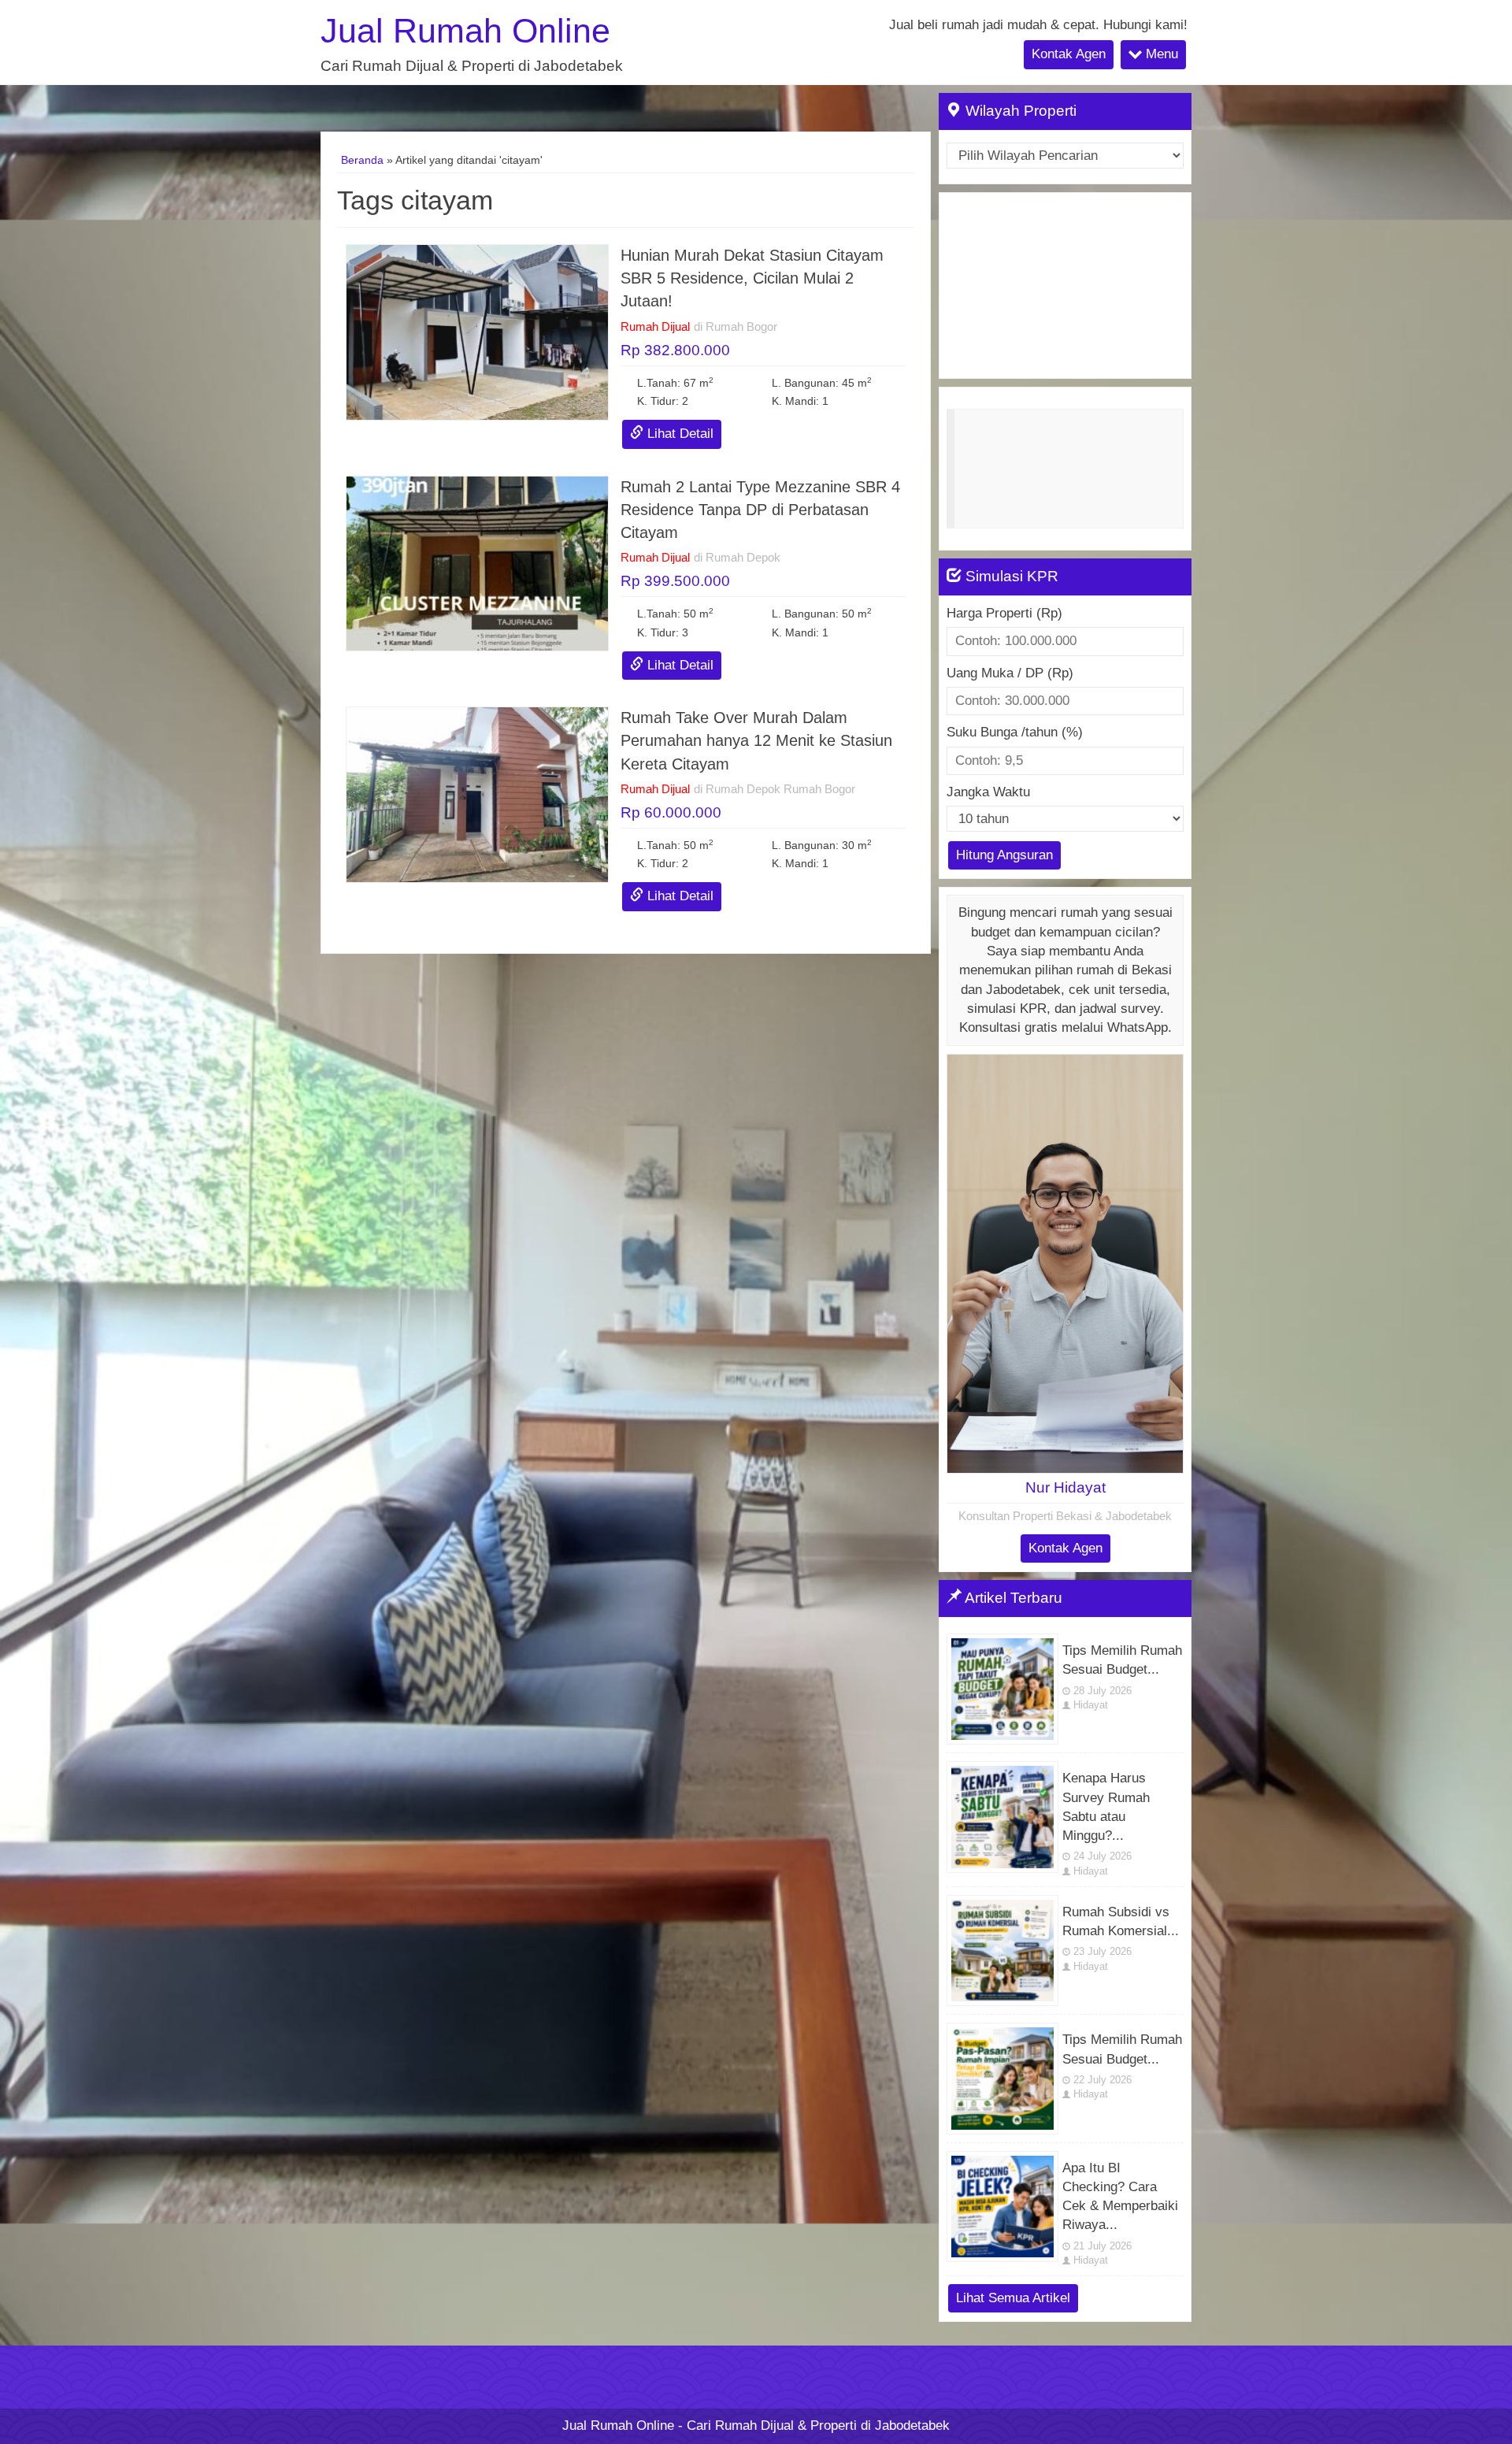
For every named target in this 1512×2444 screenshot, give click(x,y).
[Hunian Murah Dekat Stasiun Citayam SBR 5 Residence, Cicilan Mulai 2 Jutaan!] (477, 331)
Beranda (362, 160)
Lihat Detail (678, 434)
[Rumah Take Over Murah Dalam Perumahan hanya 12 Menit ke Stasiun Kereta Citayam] (477, 794)
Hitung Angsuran (1004, 855)
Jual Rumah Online (465, 31)
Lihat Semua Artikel (1013, 2298)
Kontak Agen (1069, 54)
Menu (1160, 54)
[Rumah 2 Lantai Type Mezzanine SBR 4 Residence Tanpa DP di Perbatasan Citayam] (477, 563)
